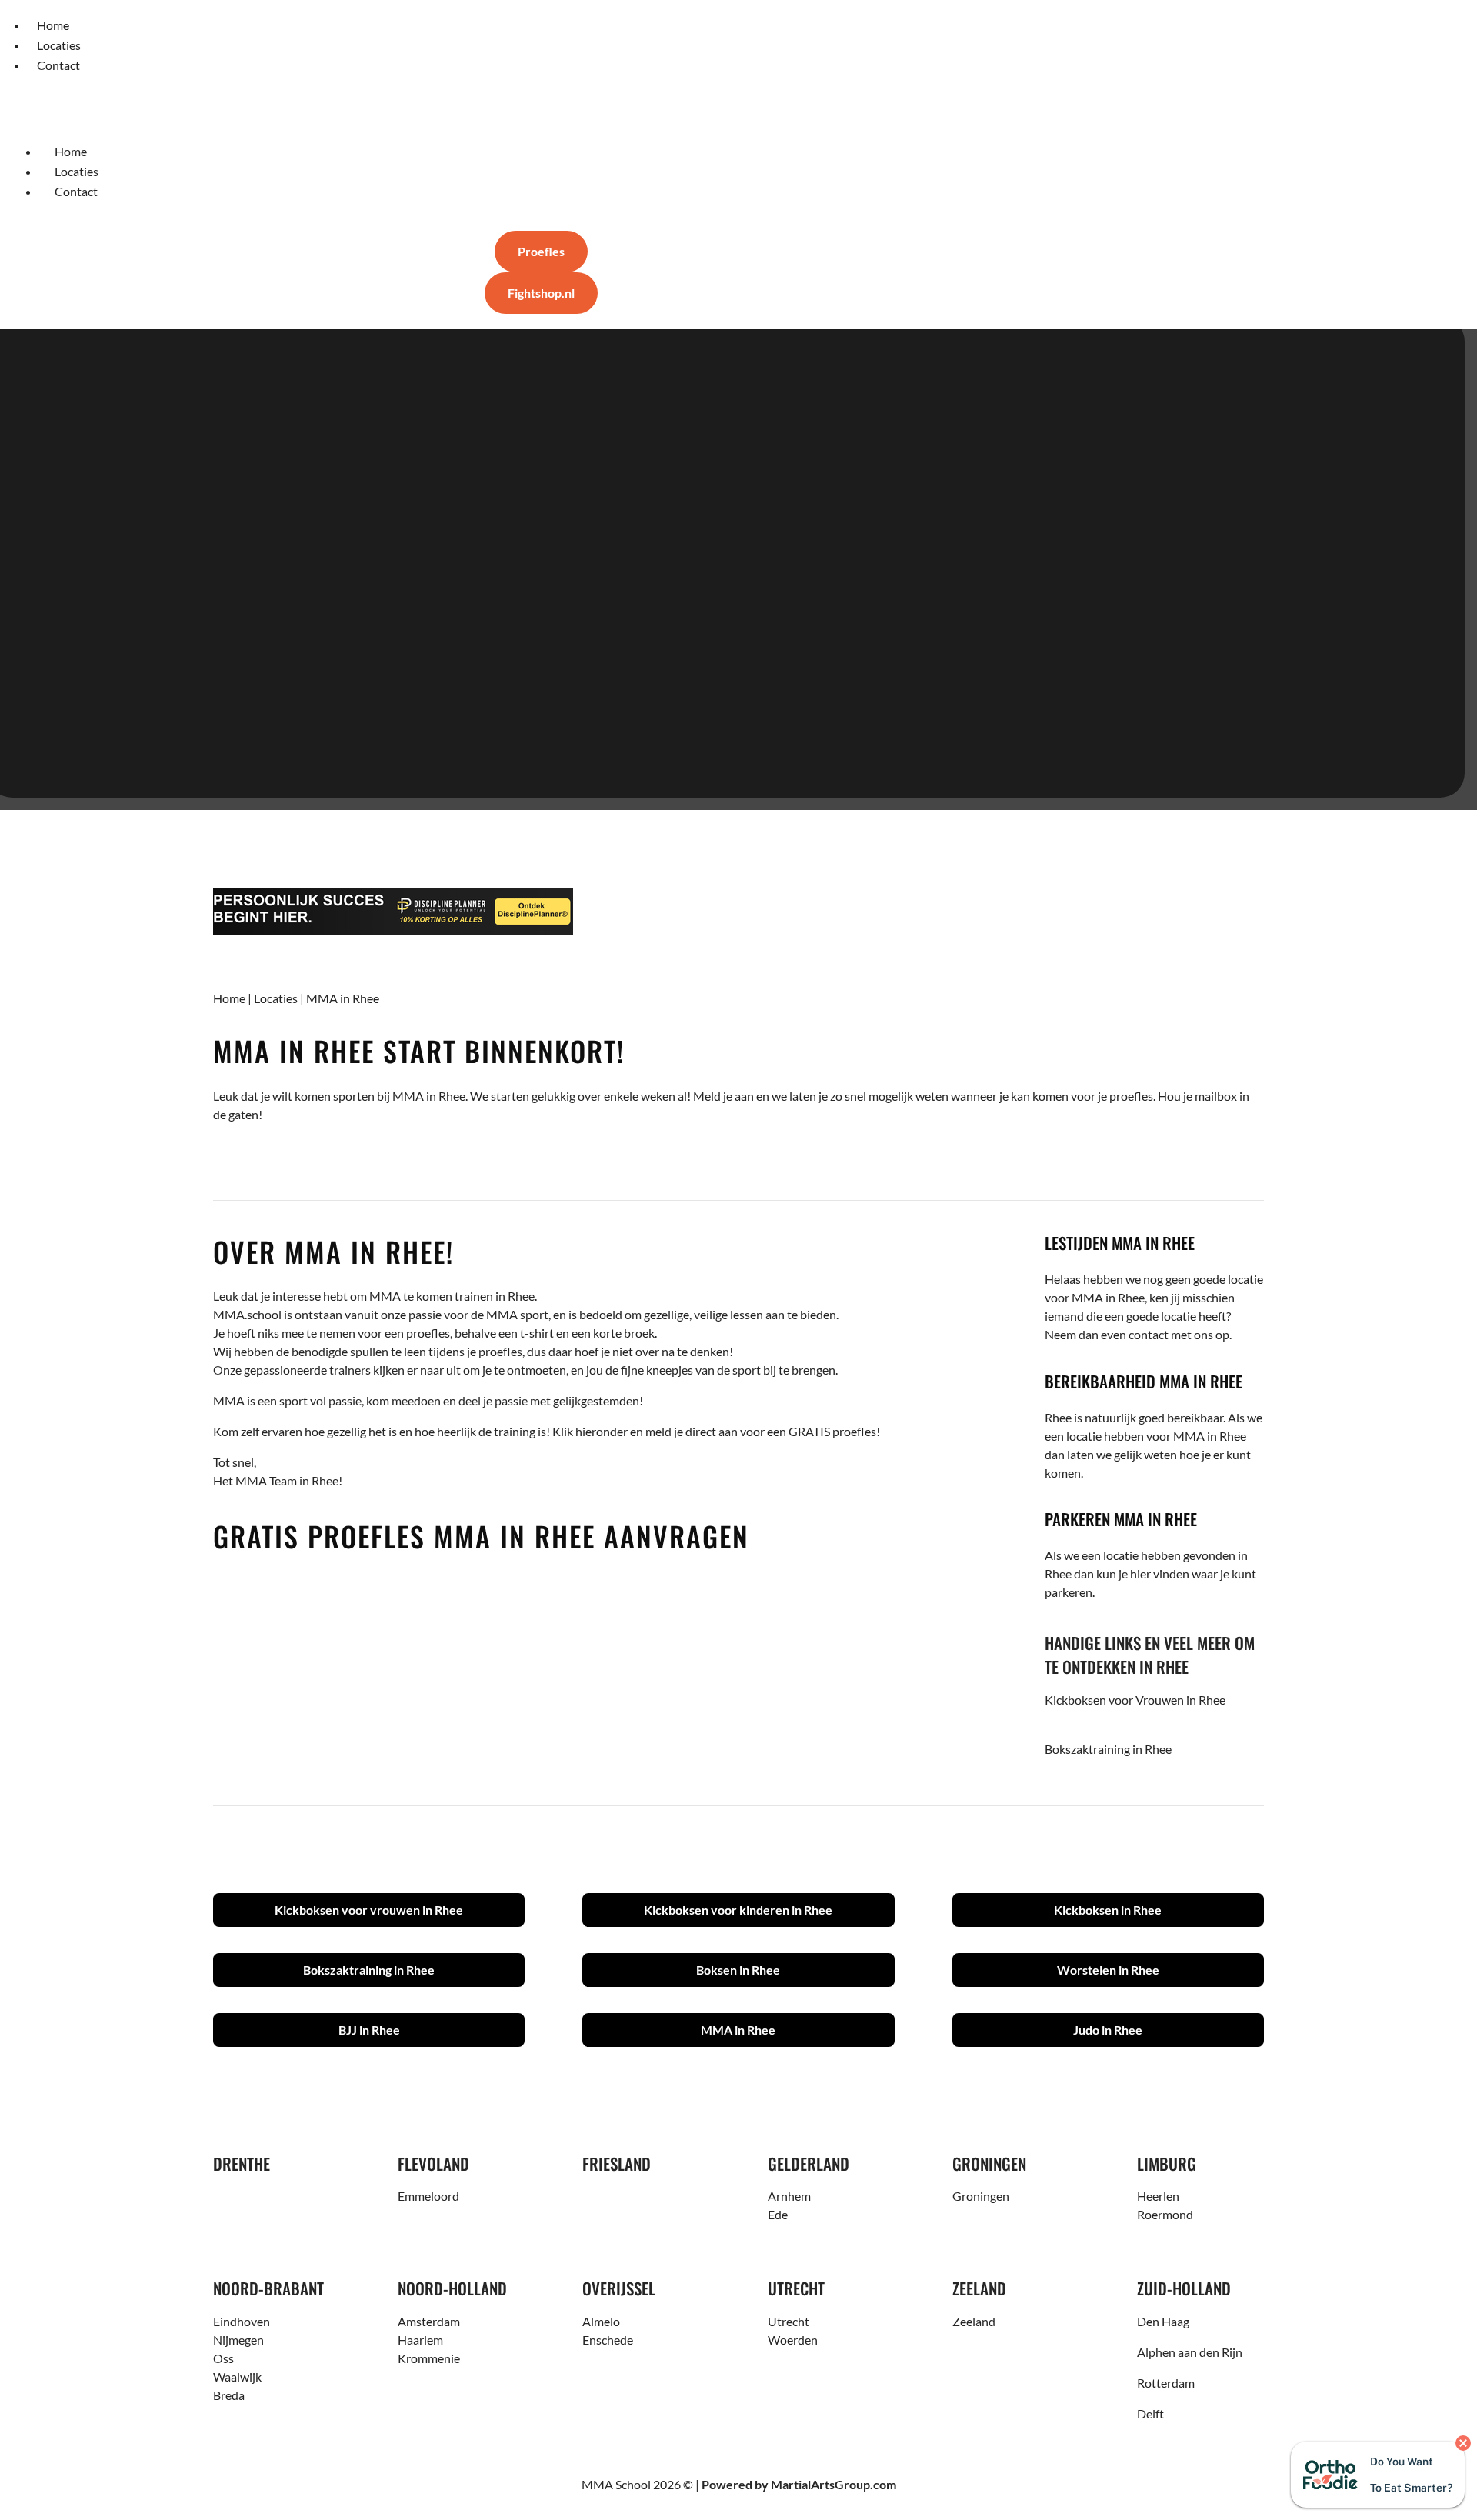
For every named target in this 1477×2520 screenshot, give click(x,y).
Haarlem (420, 2340)
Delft (1150, 2413)
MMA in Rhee (738, 2030)
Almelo (601, 2321)
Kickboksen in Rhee (1108, 1910)
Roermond (1165, 2214)
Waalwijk (237, 2377)
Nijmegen (238, 2340)
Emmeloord (428, 2196)
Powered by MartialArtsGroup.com (799, 2484)
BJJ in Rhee (369, 2030)
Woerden (793, 2340)
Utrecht (789, 2321)
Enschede (608, 2340)
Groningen (981, 2196)
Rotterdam (1166, 2383)
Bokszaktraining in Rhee (1108, 1749)
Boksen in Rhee (738, 1970)
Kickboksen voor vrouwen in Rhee (369, 1910)
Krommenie (429, 2358)
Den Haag (1163, 2321)
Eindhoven (242, 2321)
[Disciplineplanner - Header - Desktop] (738, 912)
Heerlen (1158, 2196)
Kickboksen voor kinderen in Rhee (738, 1910)
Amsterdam (429, 2321)
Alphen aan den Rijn (1190, 2352)
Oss (223, 2358)
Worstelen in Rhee (1108, 1970)
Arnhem (789, 2196)
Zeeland (974, 2321)
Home (229, 998)
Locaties (276, 998)
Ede (778, 2214)
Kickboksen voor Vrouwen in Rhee (1135, 1700)
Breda (229, 2395)
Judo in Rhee (1108, 2030)
